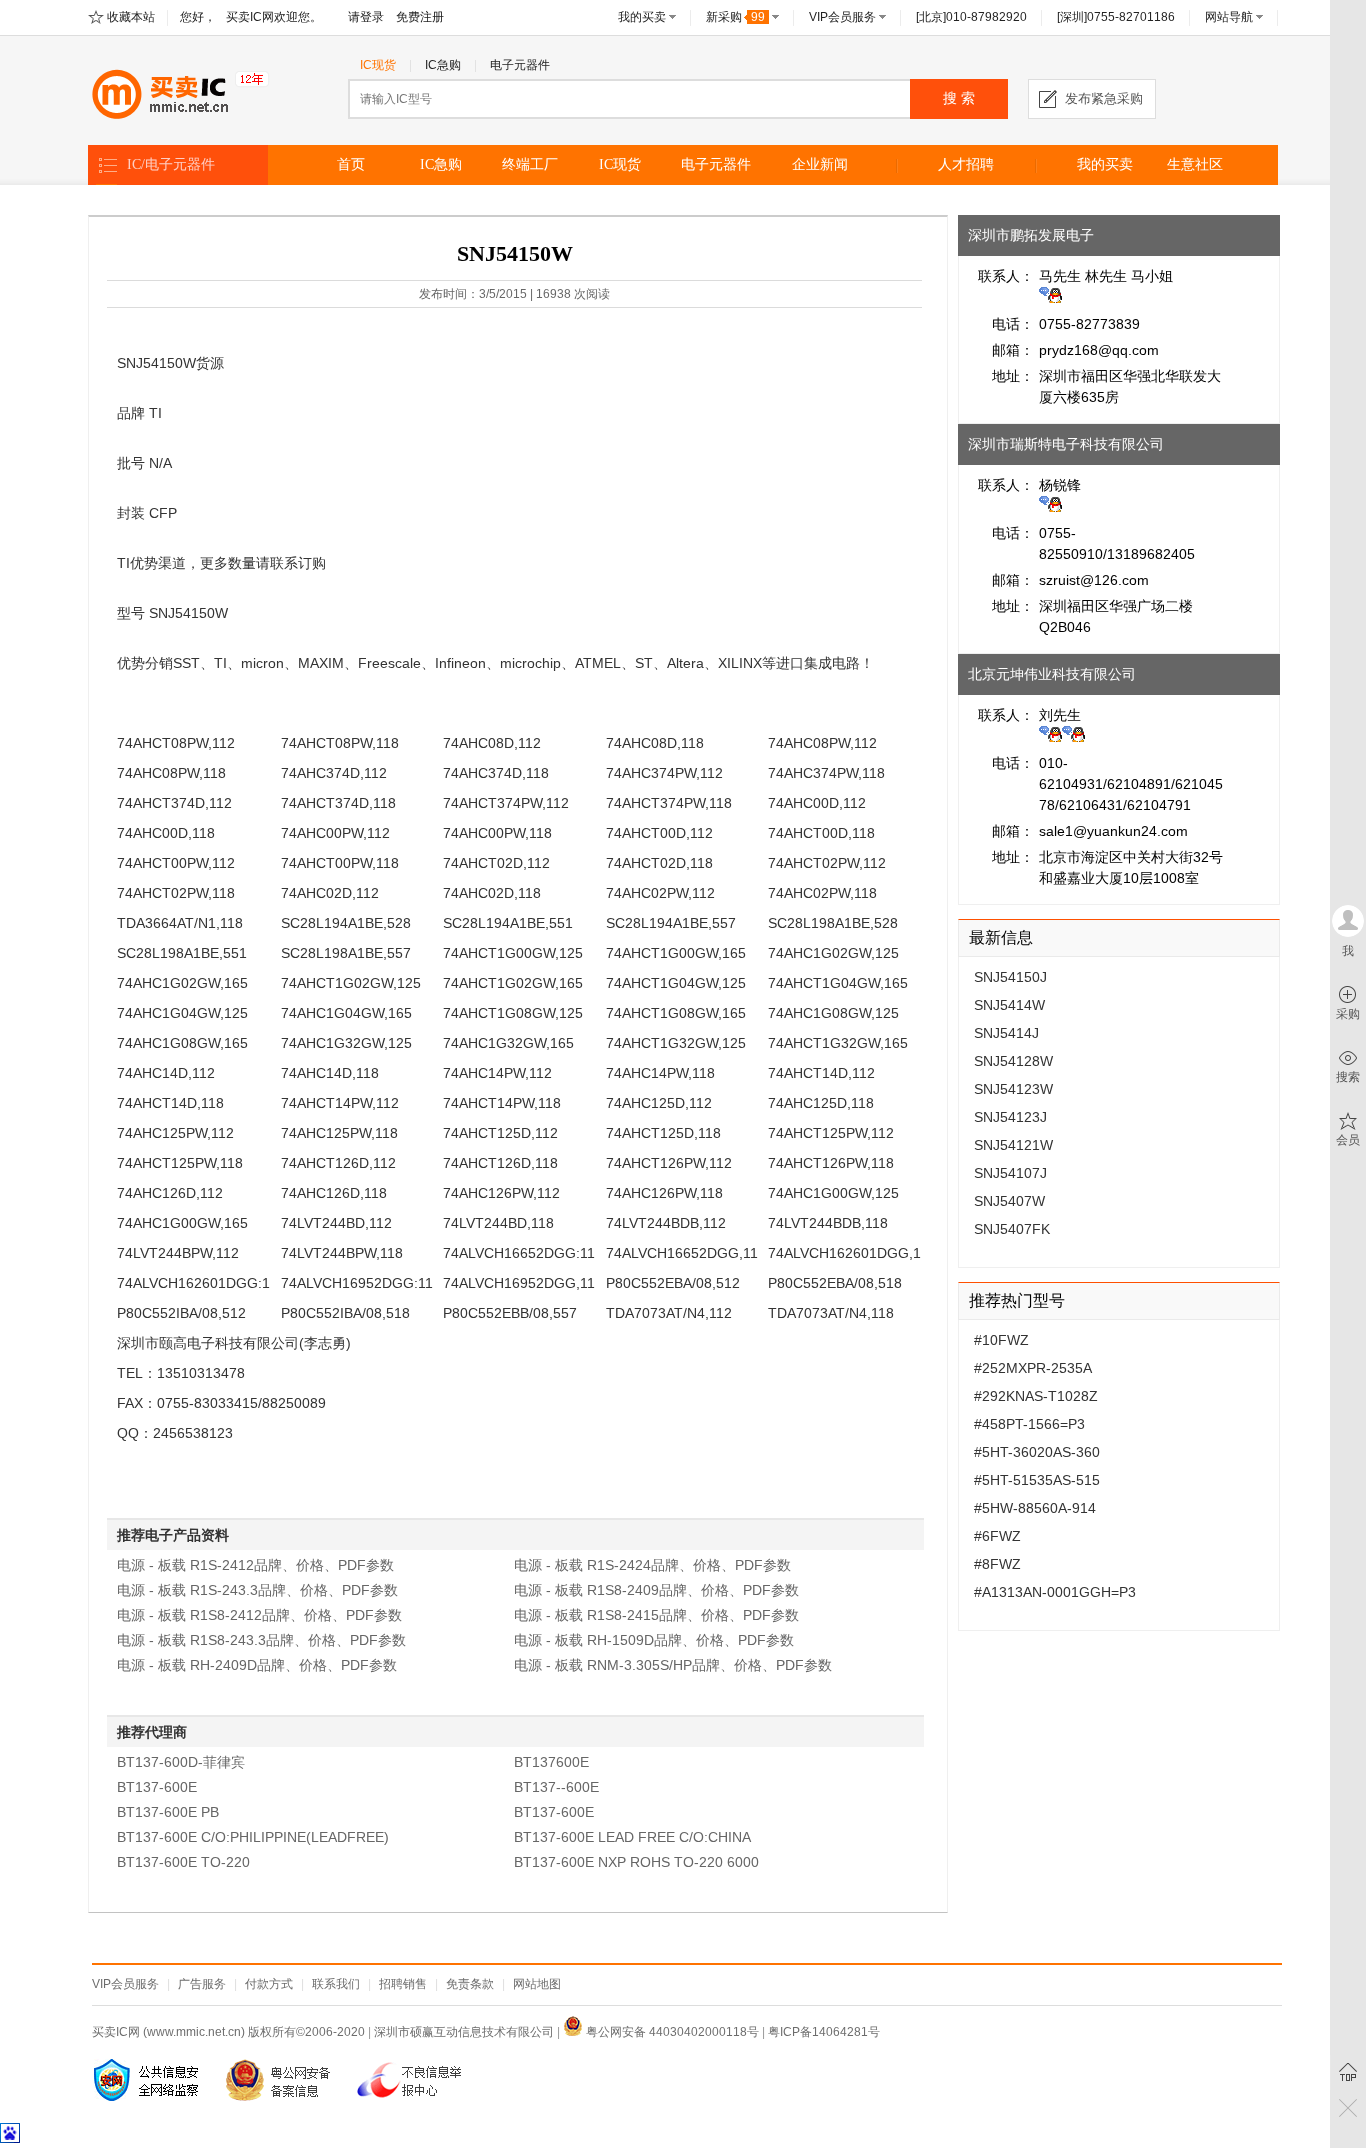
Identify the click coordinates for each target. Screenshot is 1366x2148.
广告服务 (202, 1984)
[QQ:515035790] (1050, 507)
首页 (351, 164)
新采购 (735, 17)
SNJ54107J (1010, 1173)
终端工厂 (530, 164)
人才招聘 (966, 164)
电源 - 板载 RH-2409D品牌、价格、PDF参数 (257, 1665)
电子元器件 (520, 65)
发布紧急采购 (1104, 98)
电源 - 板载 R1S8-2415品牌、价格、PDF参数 (656, 1615)
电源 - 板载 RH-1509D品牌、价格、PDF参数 (654, 1640)
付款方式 (269, 1984)
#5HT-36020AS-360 (1037, 1452)
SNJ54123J (1010, 1117)
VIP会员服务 (842, 17)
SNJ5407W (1009, 1201)
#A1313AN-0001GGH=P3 (1055, 1592)
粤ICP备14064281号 (824, 2032)
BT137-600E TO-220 (183, 1862)
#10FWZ (1001, 1340)
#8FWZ (997, 1564)
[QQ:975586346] (1050, 298)
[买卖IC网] (179, 94)
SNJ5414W (1009, 1005)
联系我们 (336, 1984)
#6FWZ (997, 1536)
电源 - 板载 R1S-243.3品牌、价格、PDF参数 (257, 1590)
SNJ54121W (1013, 1145)
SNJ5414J (1006, 1033)
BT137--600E (556, 1787)
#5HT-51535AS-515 (1037, 1480)
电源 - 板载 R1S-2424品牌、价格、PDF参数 (652, 1565)
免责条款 (470, 1984)
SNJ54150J (1010, 977)
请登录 (366, 17)
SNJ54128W (1013, 1061)
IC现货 (378, 65)
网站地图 (537, 1984)
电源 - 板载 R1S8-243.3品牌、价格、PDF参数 (261, 1640)
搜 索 (959, 98)
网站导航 (1229, 17)
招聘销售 (403, 1984)
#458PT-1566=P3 (1029, 1424)
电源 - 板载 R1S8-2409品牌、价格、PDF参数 (656, 1590)
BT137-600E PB (168, 1812)
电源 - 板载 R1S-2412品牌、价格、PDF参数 (255, 1565)
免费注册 (420, 17)
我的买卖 (642, 17)
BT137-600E (157, 1787)
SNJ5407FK (1012, 1229)
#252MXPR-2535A (1033, 1368)
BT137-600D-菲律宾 (181, 1762)
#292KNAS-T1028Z (1036, 1396)
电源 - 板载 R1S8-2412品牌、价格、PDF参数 (259, 1615)
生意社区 (1195, 164)
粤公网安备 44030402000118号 (671, 2032)
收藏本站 (131, 17)
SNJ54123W (1013, 1089)
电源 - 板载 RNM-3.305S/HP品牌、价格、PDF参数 (673, 1665)
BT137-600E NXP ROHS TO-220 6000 (636, 1862)
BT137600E (551, 1762)
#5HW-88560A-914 (1035, 1508)
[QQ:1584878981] (1050, 737)
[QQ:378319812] (1073, 737)
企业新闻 (820, 164)
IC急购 (443, 65)
